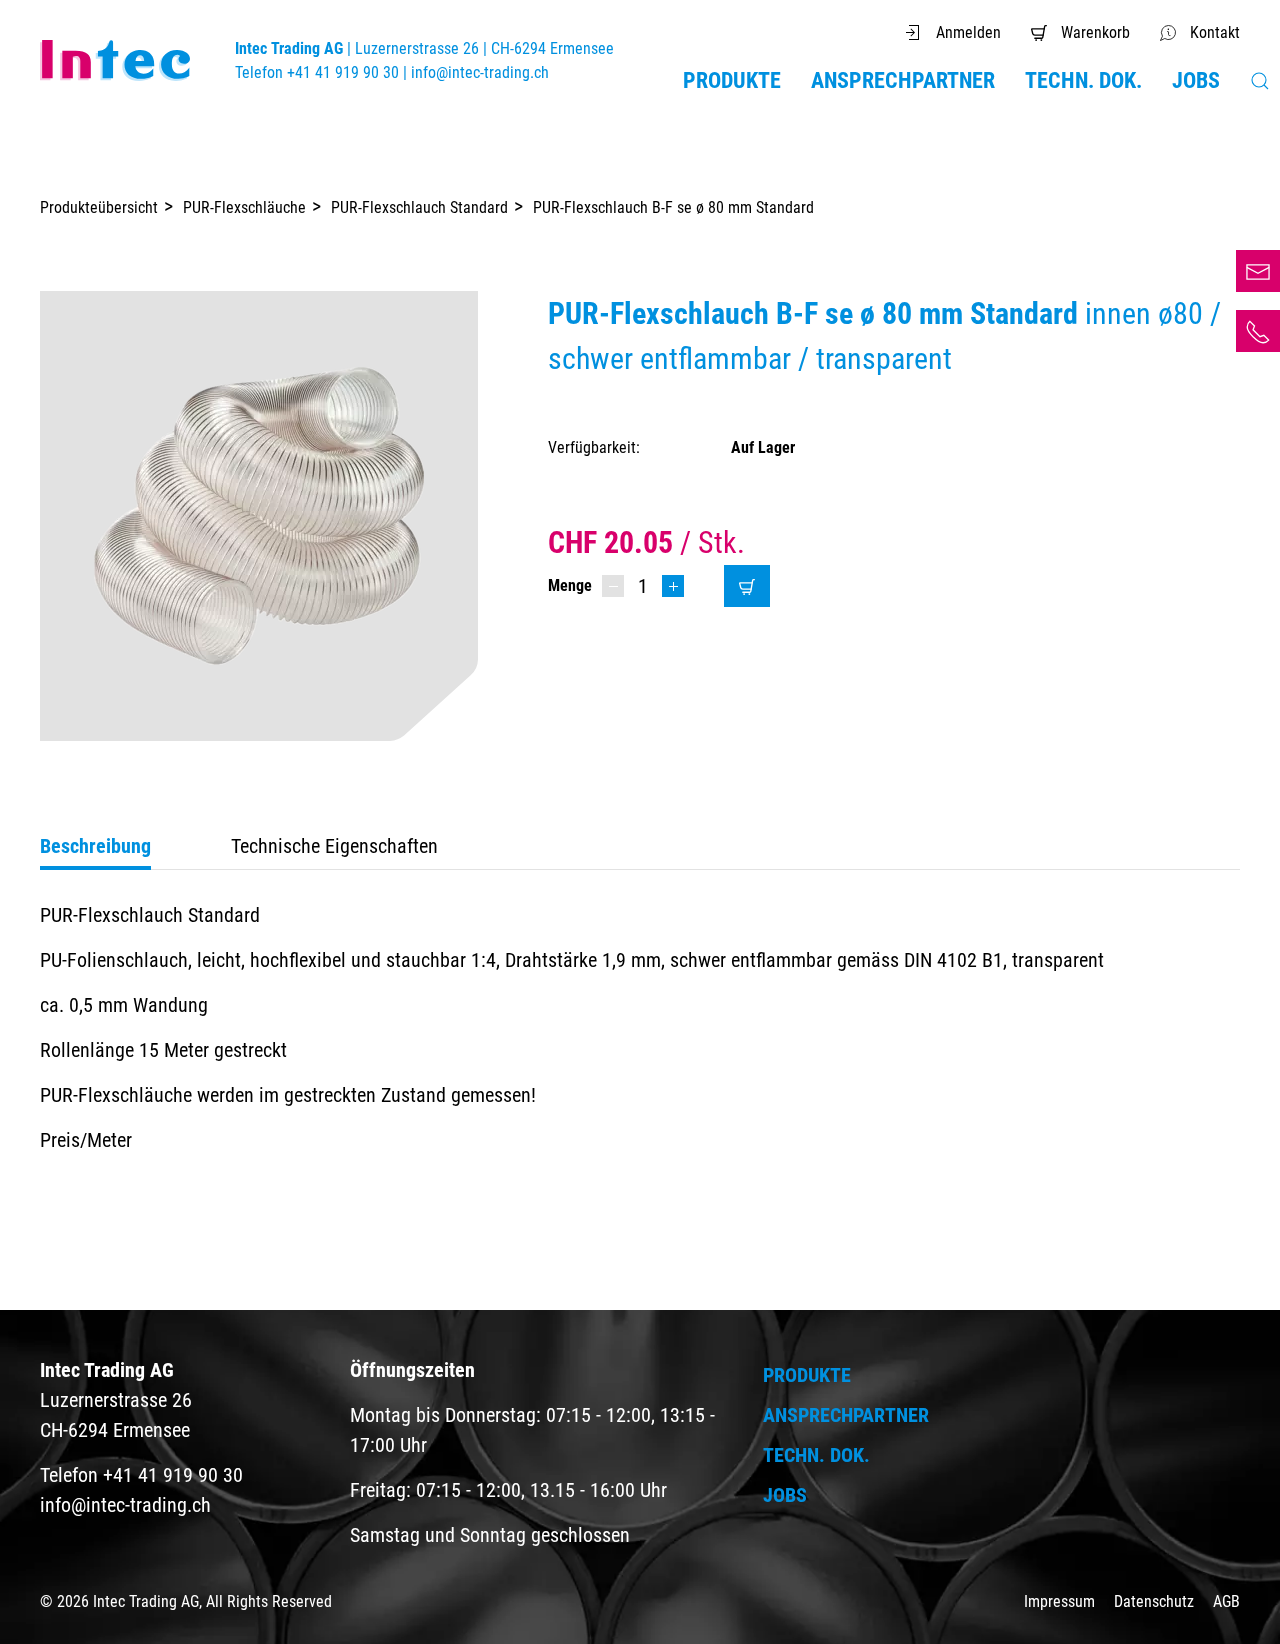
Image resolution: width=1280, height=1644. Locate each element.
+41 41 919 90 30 (1258, 331)
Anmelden (968, 32)
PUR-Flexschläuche (244, 207)
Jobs (1196, 80)
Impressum (1061, 1601)
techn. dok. (1083, 80)
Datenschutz (1156, 1601)
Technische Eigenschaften (334, 846)
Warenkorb (1095, 32)
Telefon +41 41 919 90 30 (319, 72)
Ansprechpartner (903, 80)
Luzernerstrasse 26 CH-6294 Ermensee (116, 1400)
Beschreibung (95, 846)
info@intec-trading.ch (480, 72)
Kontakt (1215, 32)
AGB (1226, 1601)
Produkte (732, 80)
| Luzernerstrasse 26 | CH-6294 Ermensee (424, 48)
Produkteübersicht (99, 207)
